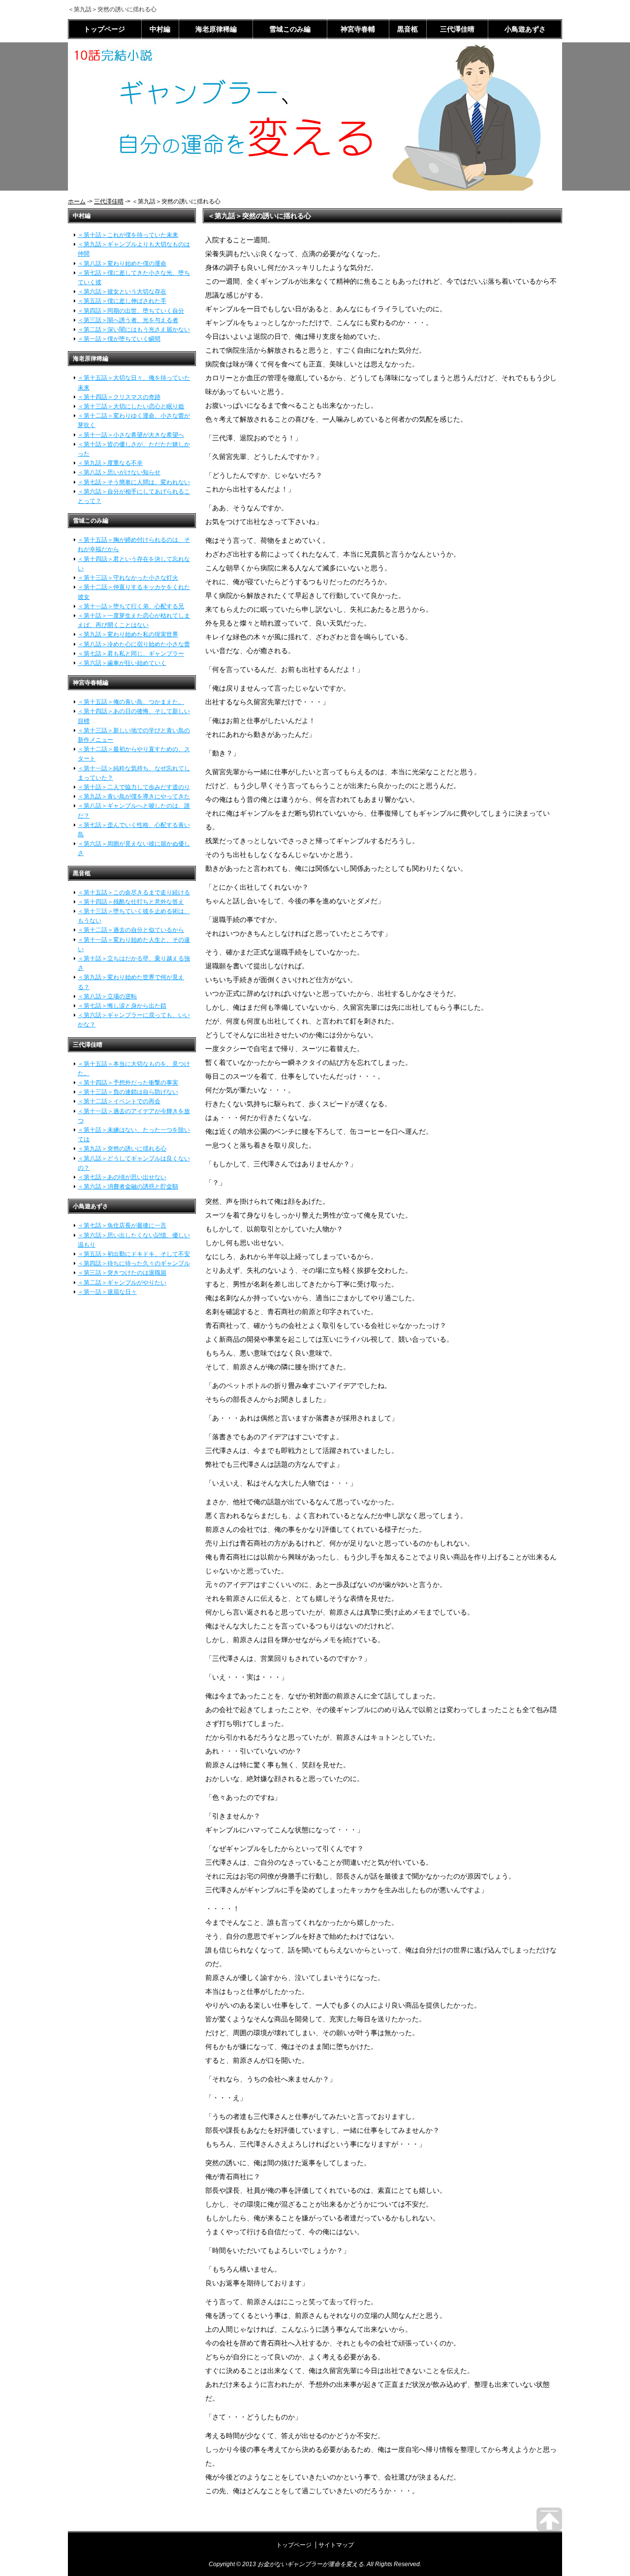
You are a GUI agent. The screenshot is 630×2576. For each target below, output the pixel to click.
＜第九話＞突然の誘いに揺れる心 (122, 1149)
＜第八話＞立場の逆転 (107, 996)
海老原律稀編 (216, 29)
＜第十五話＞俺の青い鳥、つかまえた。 (131, 702)
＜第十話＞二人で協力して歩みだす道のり (134, 787)
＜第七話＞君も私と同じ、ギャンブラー (131, 654)
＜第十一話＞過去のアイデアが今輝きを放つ (134, 1116)
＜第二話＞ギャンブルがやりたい (122, 1283)
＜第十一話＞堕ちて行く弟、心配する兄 (131, 606)
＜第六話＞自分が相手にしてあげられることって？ (134, 496)
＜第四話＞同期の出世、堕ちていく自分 (131, 311)
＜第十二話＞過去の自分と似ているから (131, 930)
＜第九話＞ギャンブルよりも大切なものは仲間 (134, 249)
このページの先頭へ (549, 2519)
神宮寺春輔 (358, 29)
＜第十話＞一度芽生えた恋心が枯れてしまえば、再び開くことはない (134, 620)
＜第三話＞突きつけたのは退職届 (122, 1273)
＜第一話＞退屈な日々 (107, 1292)
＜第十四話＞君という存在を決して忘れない (134, 564)
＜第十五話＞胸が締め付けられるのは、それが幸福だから (134, 545)
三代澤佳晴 (457, 29)
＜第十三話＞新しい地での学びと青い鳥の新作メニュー (134, 735)
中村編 (160, 29)
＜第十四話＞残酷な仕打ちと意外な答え (131, 902)
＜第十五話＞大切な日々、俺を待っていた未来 (134, 382)
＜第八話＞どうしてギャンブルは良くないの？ (134, 1163)
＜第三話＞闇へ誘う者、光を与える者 (128, 320)
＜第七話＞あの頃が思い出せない (122, 1177)
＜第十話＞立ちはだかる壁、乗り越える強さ (134, 963)
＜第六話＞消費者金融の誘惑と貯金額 (128, 1187)
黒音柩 (408, 29)
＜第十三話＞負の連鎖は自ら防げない (128, 1092)
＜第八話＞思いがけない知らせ (119, 472)
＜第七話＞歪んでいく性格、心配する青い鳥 (134, 830)
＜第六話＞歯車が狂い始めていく (122, 663)
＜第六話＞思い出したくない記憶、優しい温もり (134, 1240)
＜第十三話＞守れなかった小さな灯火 (128, 578)
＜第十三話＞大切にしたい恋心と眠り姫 (131, 406)
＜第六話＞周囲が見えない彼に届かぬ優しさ (134, 848)
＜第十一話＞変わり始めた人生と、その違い (134, 944)
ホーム (77, 201)
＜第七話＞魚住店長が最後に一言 (122, 1225)
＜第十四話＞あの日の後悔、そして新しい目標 (134, 716)
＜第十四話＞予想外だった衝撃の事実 (128, 1083)
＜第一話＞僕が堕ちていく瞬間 (119, 339)
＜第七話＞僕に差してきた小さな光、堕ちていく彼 (134, 278)
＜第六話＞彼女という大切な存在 (122, 292)
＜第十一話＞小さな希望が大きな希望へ (131, 435)
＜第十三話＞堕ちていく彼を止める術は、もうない (134, 916)
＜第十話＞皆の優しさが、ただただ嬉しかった (134, 449)
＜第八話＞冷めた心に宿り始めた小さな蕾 (134, 644)
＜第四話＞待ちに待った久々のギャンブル (134, 1263)
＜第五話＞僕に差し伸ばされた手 (122, 301)
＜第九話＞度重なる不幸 (110, 463)
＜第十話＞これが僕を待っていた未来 (128, 235)
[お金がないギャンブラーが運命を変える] (315, 188)
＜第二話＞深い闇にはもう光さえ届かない (134, 330)
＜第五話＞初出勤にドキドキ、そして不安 (134, 1254)
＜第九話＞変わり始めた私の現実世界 (128, 634)
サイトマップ (336, 2545)
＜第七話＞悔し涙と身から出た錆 (122, 1006)
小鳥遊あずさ (525, 29)
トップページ (104, 29)
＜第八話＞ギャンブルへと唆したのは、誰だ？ (134, 810)
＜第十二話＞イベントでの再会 (119, 1101)
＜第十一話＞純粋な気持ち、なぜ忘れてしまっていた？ (134, 773)
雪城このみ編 (290, 29)
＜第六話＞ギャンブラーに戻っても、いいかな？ (134, 1020)
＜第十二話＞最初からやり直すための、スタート (134, 754)
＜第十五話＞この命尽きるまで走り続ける (134, 892)
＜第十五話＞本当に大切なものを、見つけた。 (134, 1069)
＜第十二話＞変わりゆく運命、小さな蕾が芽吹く (134, 420)
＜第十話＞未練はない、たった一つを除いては (134, 1135)
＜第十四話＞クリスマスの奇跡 (119, 397)
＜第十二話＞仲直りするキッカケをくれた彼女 (134, 592)
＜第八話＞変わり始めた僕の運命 (122, 264)
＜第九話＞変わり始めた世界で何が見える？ (131, 982)
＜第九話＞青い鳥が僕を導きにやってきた (134, 796)
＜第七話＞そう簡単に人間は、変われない (134, 482)
